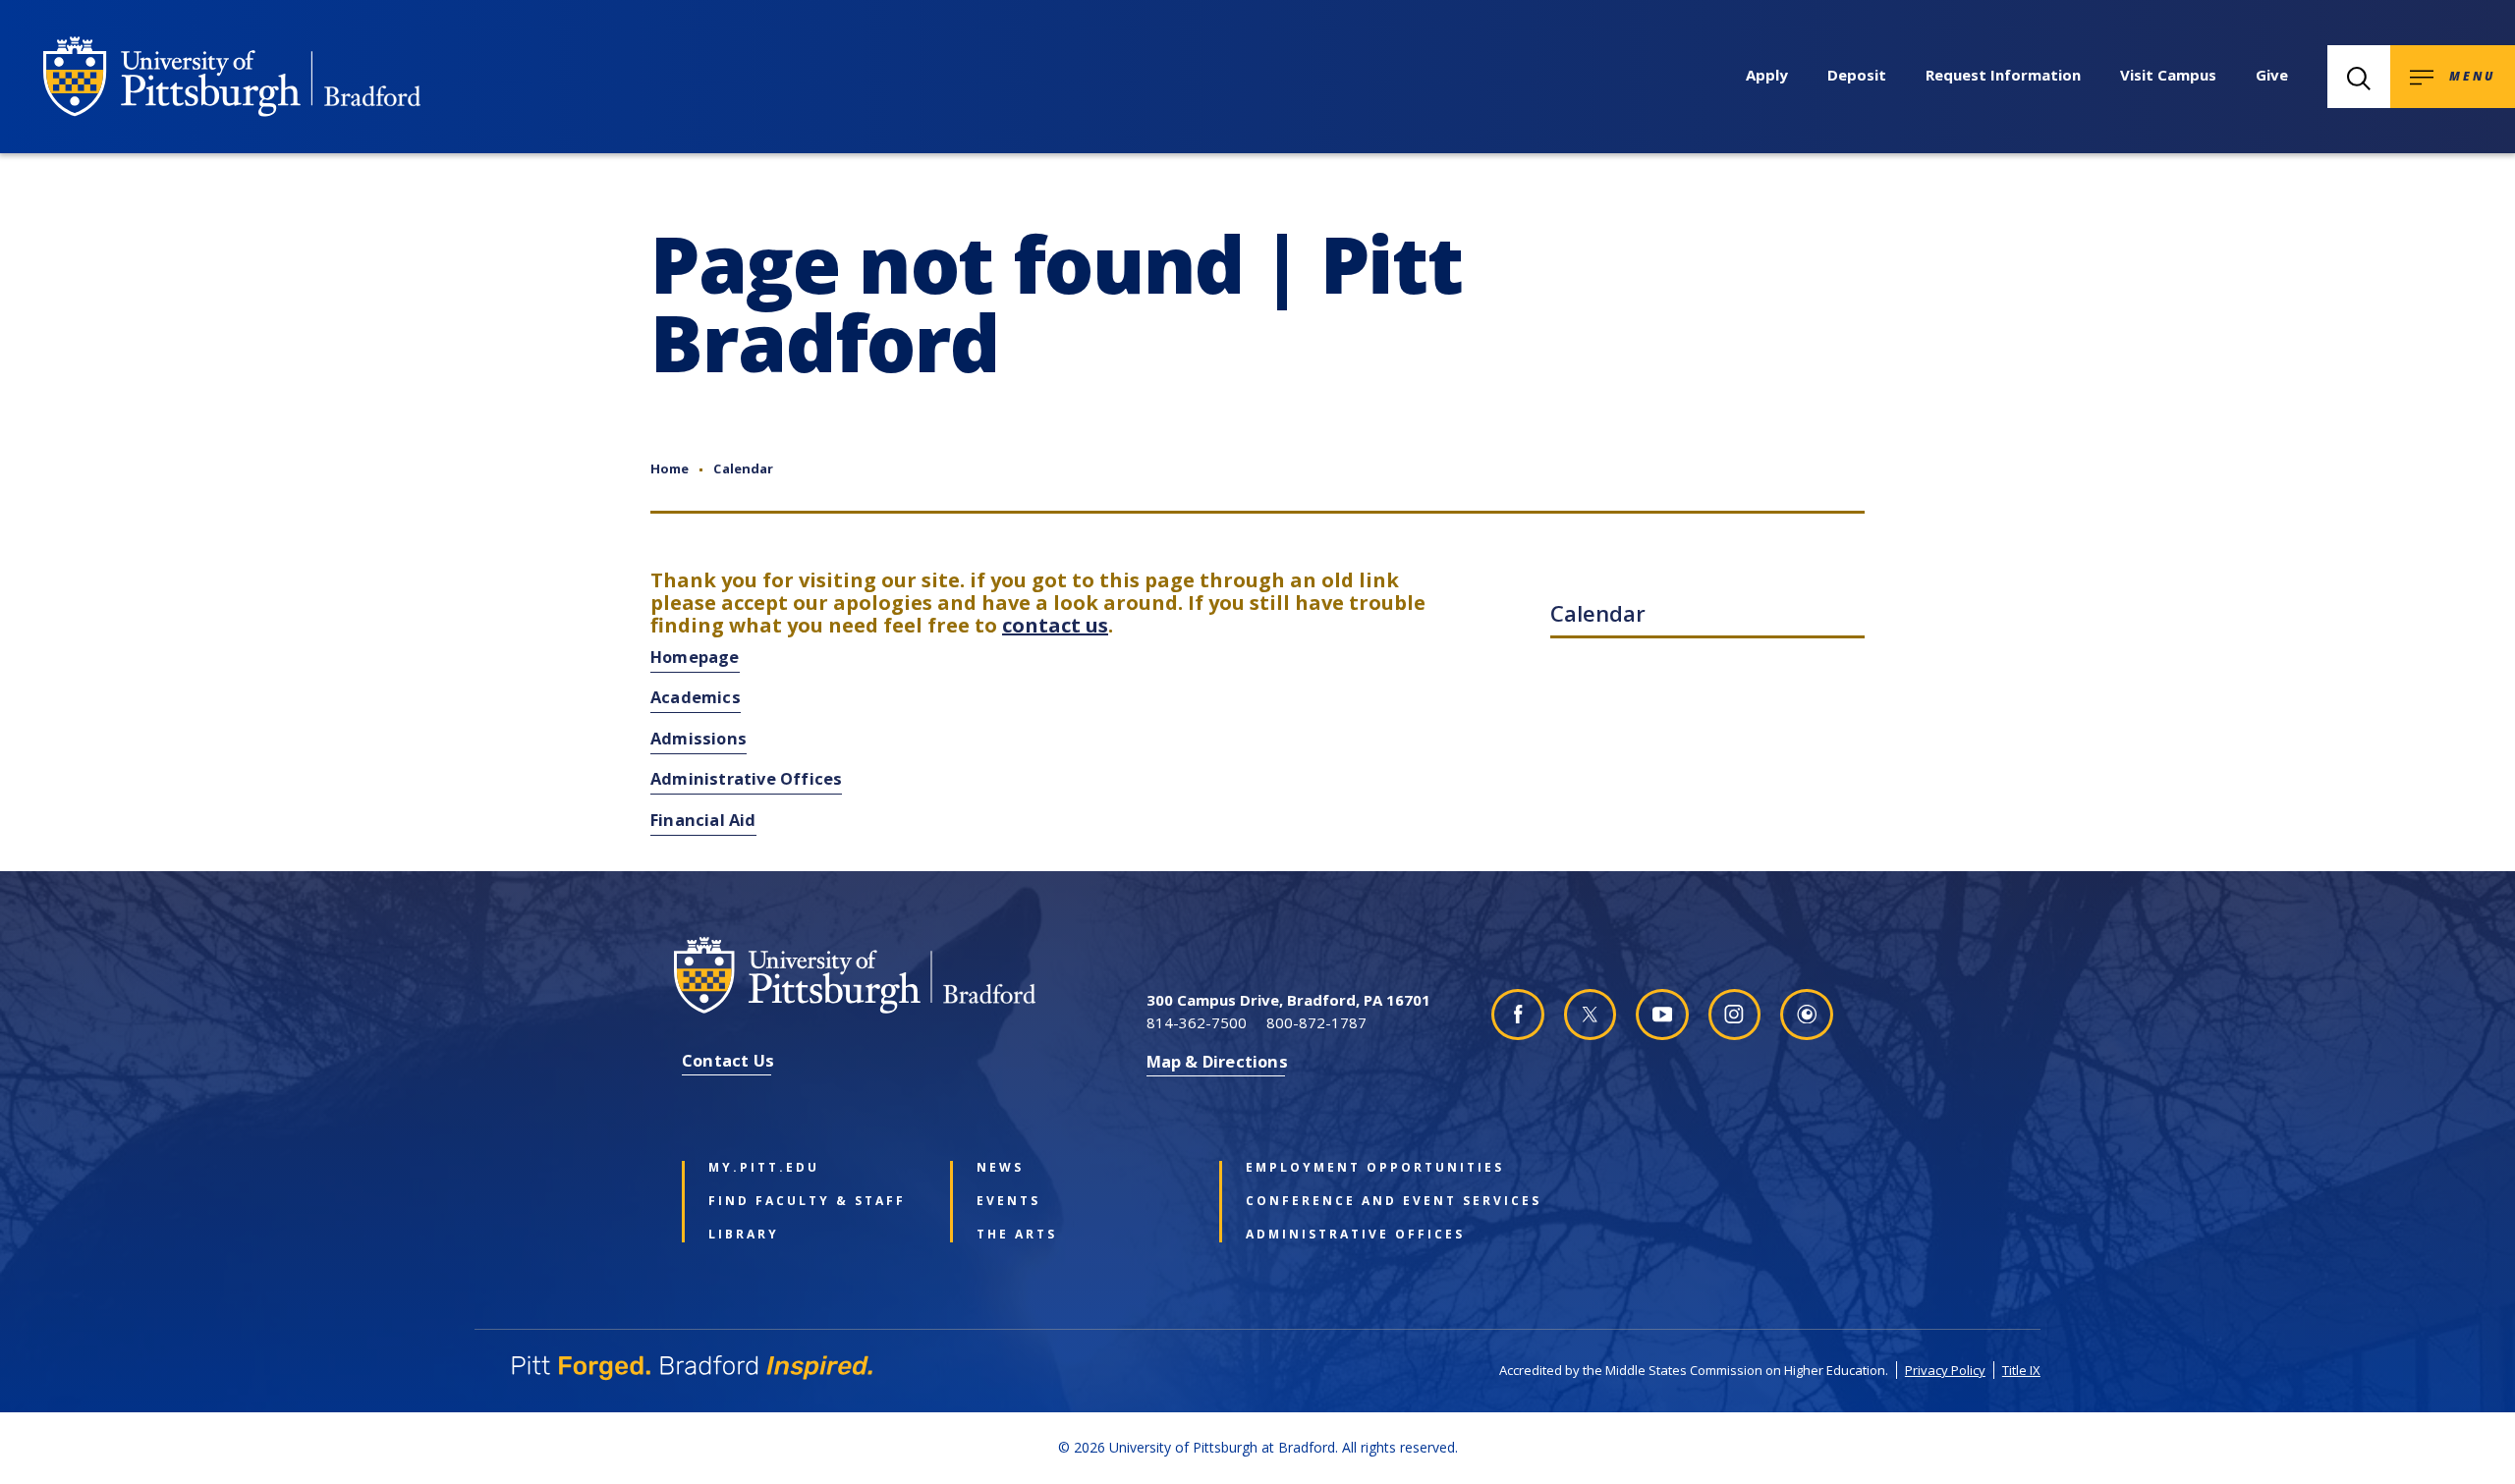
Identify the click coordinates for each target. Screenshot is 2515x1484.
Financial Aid (703, 820)
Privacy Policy (1945, 1370)
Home (670, 468)
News (1000, 1168)
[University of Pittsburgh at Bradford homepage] (232, 77)
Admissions (699, 738)
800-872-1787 (1316, 1022)
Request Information (2003, 75)
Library (744, 1235)
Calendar (743, 468)
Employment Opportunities (1351, 1168)
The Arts (1017, 1235)
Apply (1767, 75)
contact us (1055, 625)
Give (2272, 75)
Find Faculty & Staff (807, 1201)
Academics (696, 697)
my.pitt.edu (764, 1168)
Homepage (695, 657)
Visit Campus (2168, 75)
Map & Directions (1217, 1061)
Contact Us (728, 1060)
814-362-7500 (1197, 1022)
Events (1008, 1201)
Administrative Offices (746, 778)
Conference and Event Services (1351, 1201)
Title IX (2021, 1370)
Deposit (1857, 75)
